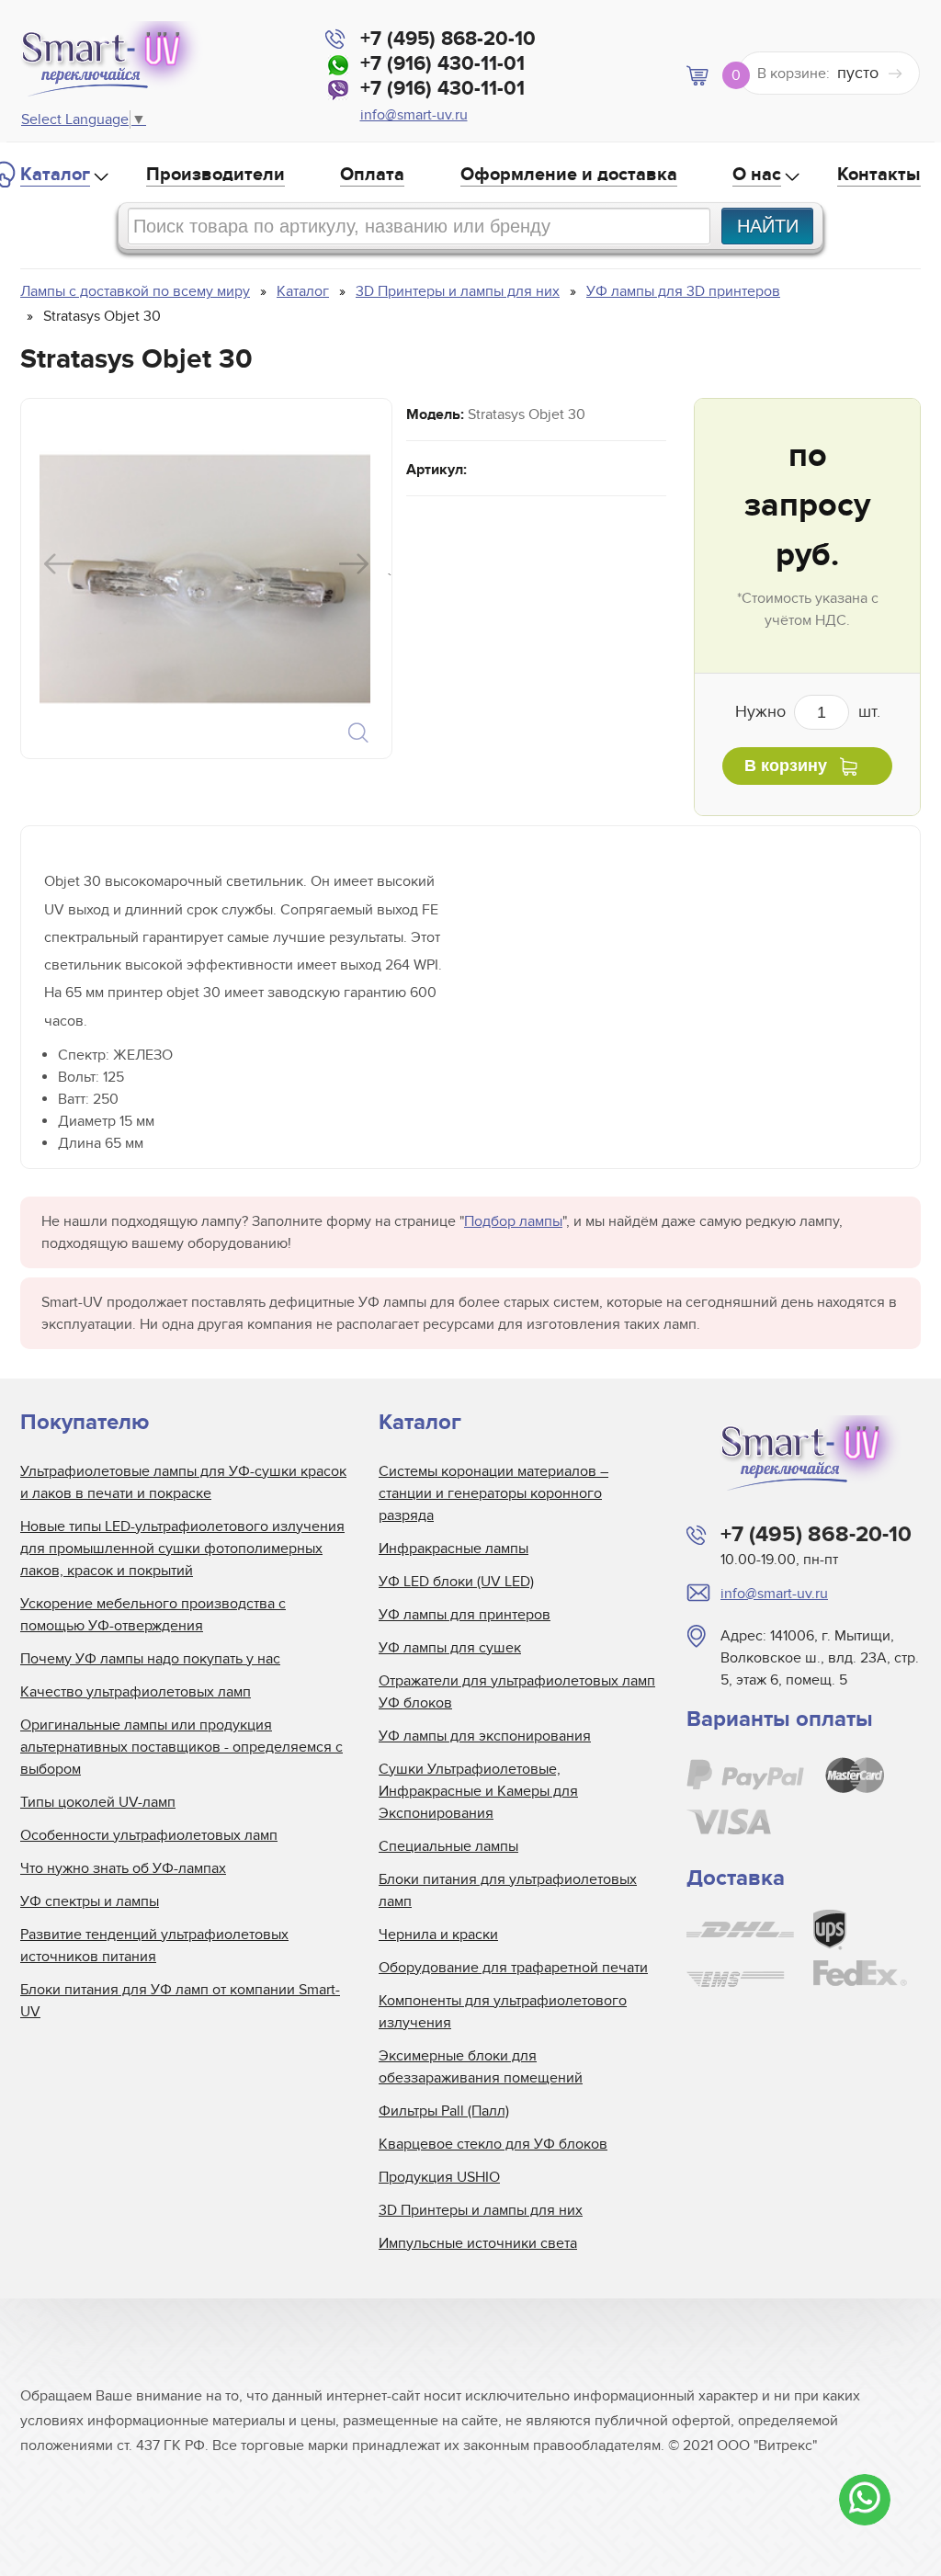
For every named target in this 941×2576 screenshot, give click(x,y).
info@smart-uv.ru (414, 115)
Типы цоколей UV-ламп (98, 1802)
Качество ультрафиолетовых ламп (136, 1692)
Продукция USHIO (439, 2177)
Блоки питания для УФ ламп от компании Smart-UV (180, 2001)
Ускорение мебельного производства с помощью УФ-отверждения (153, 1615)
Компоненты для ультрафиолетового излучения (503, 2012)
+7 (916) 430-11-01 (442, 64)
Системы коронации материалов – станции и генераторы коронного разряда (493, 1493)
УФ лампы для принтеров (465, 1615)
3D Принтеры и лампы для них (481, 2210)
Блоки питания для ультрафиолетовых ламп (508, 1890)
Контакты (879, 175)
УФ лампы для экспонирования (485, 1736)
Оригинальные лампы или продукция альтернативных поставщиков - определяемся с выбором (181, 1747)
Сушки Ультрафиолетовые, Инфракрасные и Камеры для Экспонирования (478, 1791)
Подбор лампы (513, 1221)
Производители (215, 175)
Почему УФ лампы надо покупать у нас (150, 1659)
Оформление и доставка (569, 175)
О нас (757, 175)
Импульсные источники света (478, 2243)
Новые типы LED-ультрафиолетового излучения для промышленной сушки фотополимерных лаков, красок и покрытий (182, 1549)
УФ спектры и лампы (90, 1901)
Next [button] (354, 564)
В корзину (786, 766)
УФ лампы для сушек (450, 1648)
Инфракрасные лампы (453, 1549)
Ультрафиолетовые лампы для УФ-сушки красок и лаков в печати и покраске (183, 1482)
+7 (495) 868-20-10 (448, 39)
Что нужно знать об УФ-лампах (123, 1868)
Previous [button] (59, 564)
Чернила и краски (438, 1935)
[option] (204, 579)
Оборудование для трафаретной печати (513, 1968)
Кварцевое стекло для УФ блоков (493, 2144)
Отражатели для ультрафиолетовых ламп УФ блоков (517, 1692)
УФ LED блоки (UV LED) (456, 1582)
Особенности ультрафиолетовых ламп (149, 1835)
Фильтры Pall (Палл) (444, 2111)
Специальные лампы (448, 1846)
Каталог (55, 175)
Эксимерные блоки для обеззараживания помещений (481, 2067)
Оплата (372, 175)
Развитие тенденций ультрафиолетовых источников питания (154, 1946)
